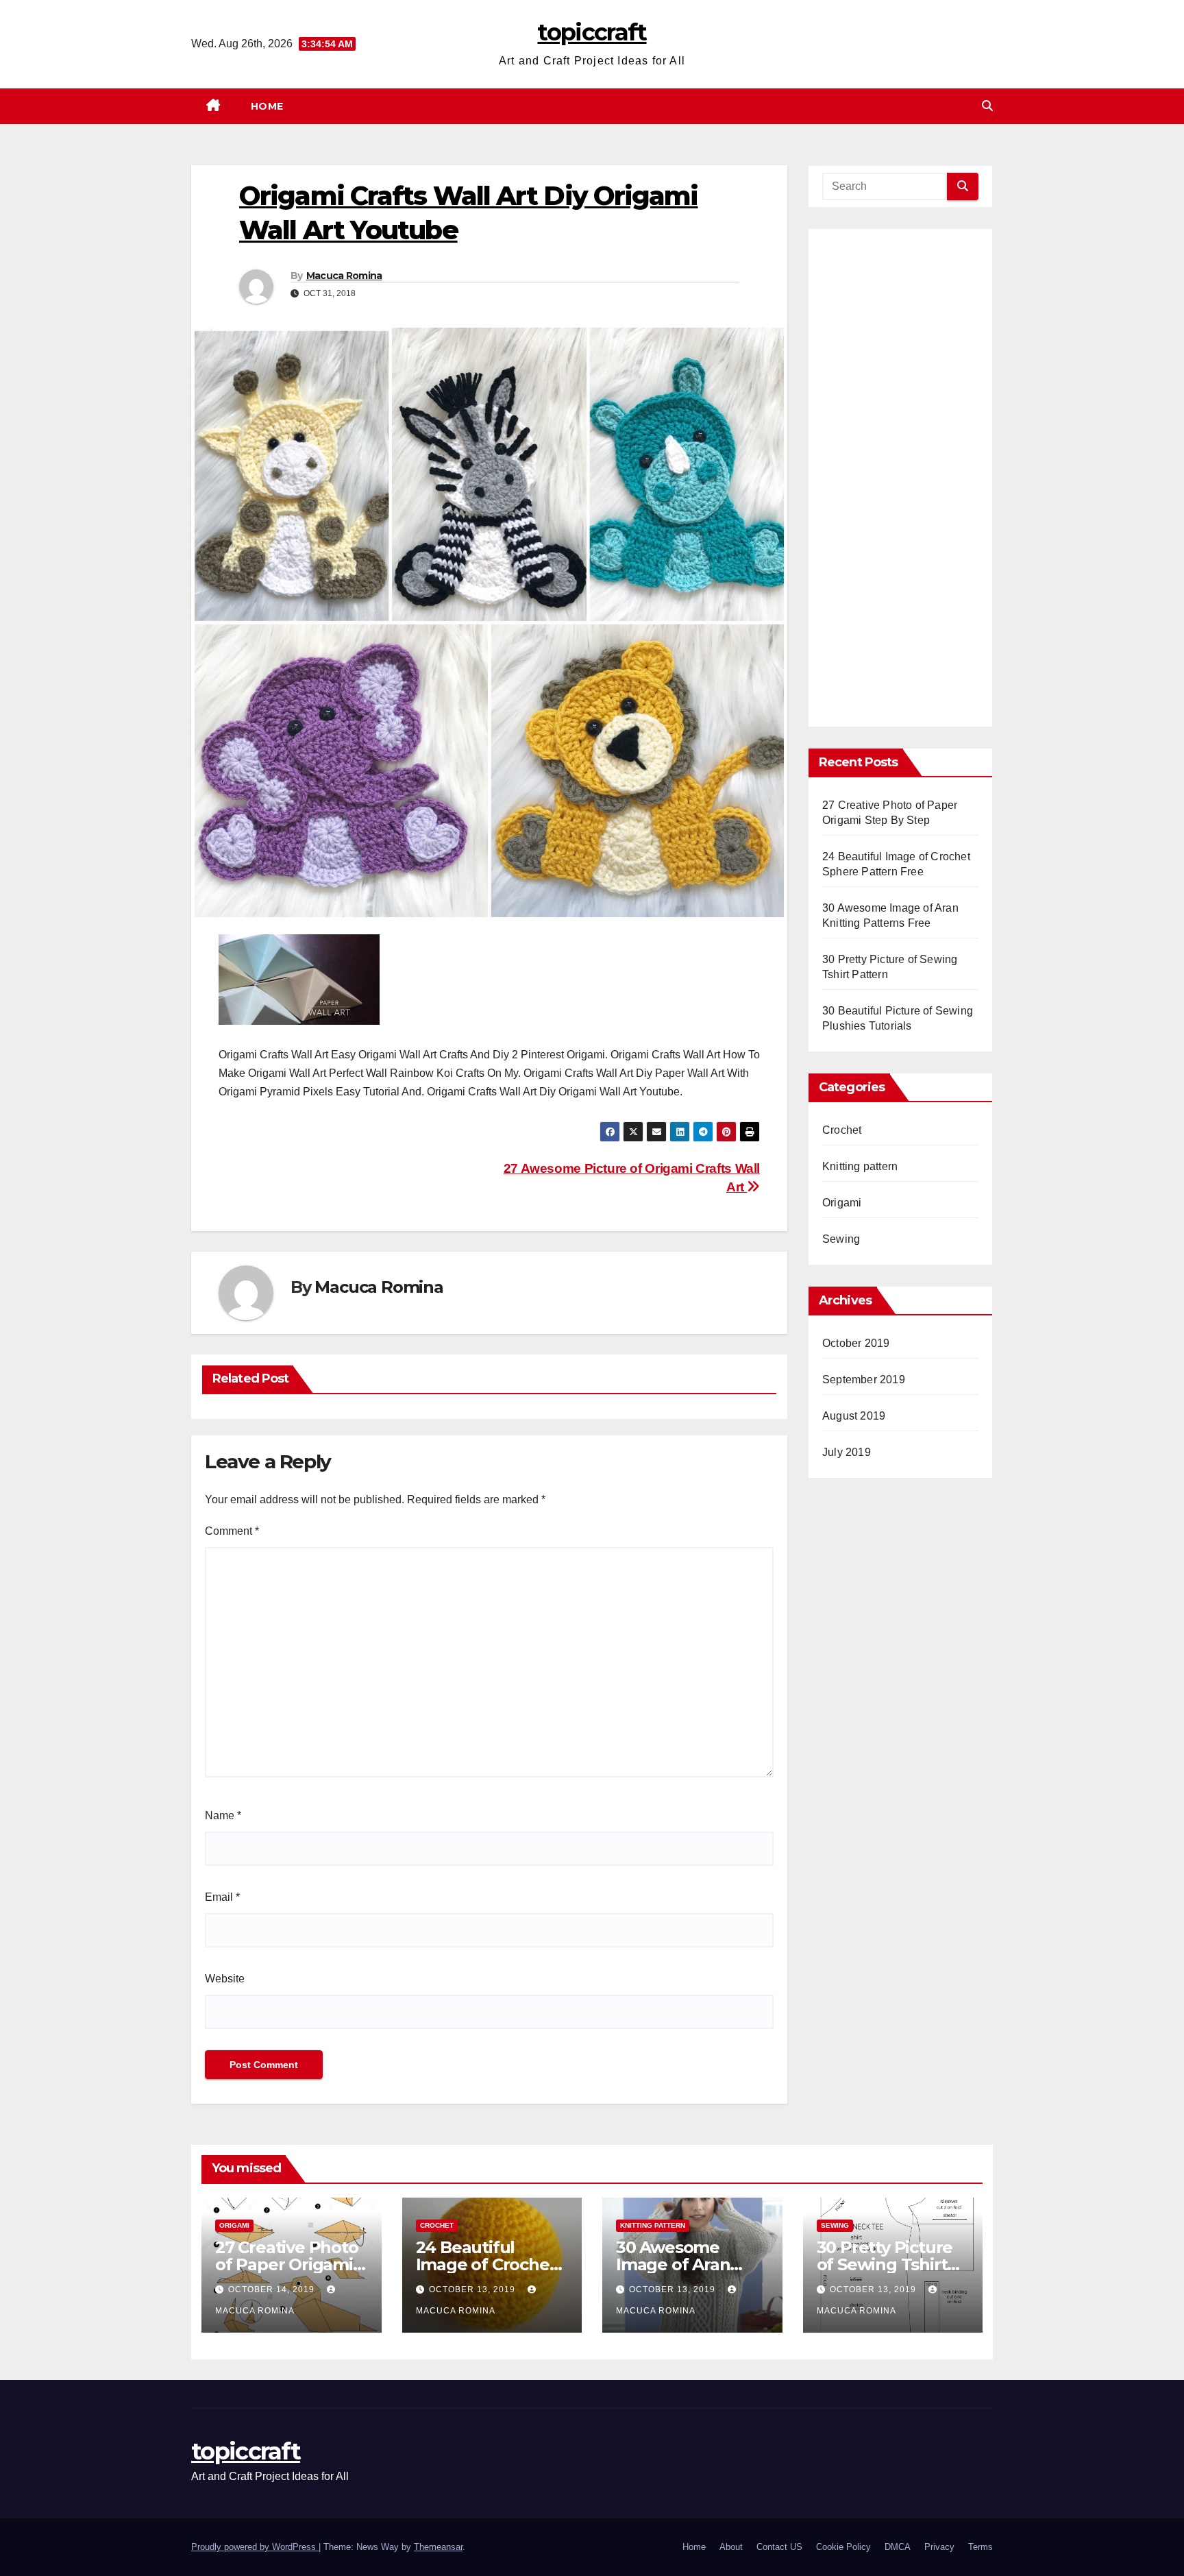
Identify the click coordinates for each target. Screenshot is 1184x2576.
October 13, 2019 (473, 2289)
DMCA (898, 2547)
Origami (842, 1203)
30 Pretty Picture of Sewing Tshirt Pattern (885, 2264)
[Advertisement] (900, 483)
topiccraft (592, 32)
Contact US (779, 2547)
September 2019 (864, 1380)
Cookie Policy (843, 2547)
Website (225, 1979)
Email (222, 1897)
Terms (981, 2547)
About (731, 2547)
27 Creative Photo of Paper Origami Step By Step (287, 2264)
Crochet (842, 1130)
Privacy (939, 2547)
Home (267, 106)
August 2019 (854, 1416)
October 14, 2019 (273, 2289)
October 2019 (856, 1343)
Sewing (841, 1239)
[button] (987, 106)
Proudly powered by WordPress (255, 2547)
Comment (232, 1531)
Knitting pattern (860, 1166)
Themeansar (438, 2547)
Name (223, 1815)
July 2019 (847, 1452)
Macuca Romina (344, 276)
